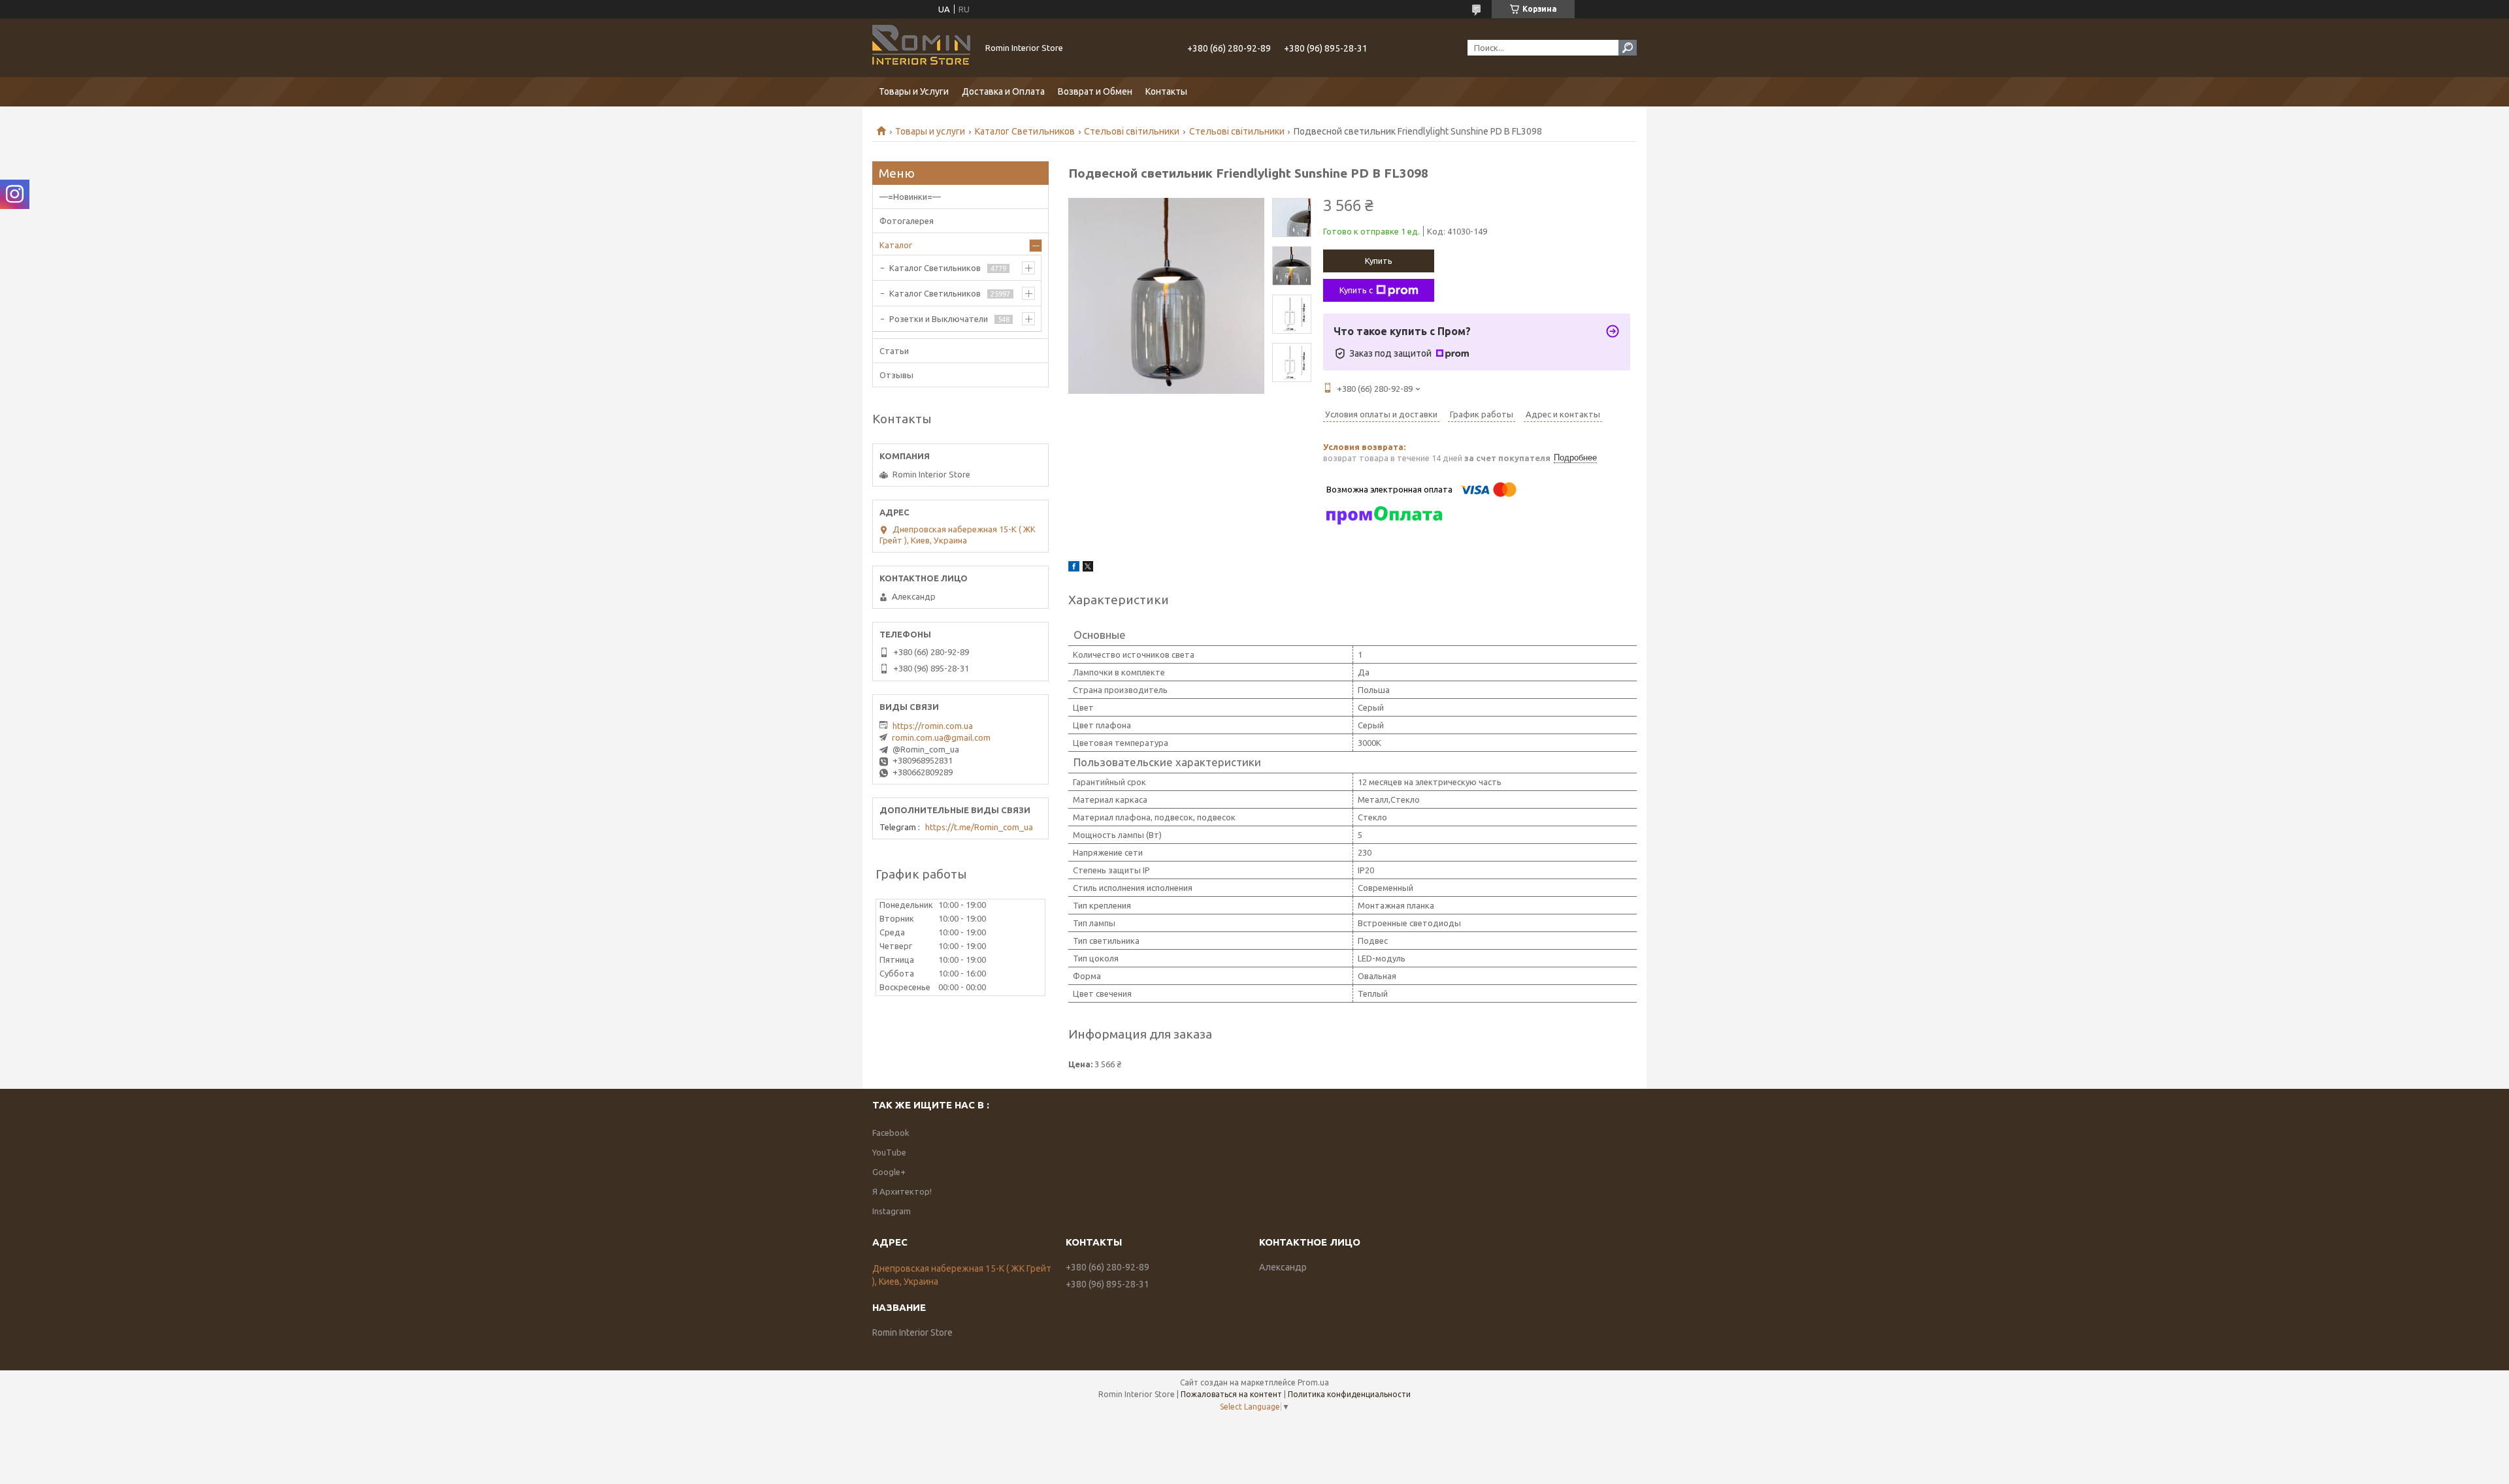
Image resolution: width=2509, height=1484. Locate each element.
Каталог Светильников (1025, 131)
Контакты (1166, 91)
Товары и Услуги (914, 91)
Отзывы (896, 375)
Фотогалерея (907, 221)
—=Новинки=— (910, 197)
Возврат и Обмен (1095, 91)
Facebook (891, 1133)
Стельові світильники (1132, 131)
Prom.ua (1313, 1382)
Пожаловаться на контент (1231, 1394)
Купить (1379, 261)
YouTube (889, 1152)
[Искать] (1628, 48)
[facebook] (1074, 568)
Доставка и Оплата (1003, 91)
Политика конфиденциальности (1349, 1394)
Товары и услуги (930, 131)
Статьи (894, 351)
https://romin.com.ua (933, 726)
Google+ (889, 1172)
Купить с (1356, 290)
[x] (1088, 568)
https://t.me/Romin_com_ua (979, 827)
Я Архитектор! (902, 1191)
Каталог (896, 245)
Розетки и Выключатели (939, 319)
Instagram (892, 1211)
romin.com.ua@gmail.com (941, 737)
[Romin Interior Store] (921, 48)
